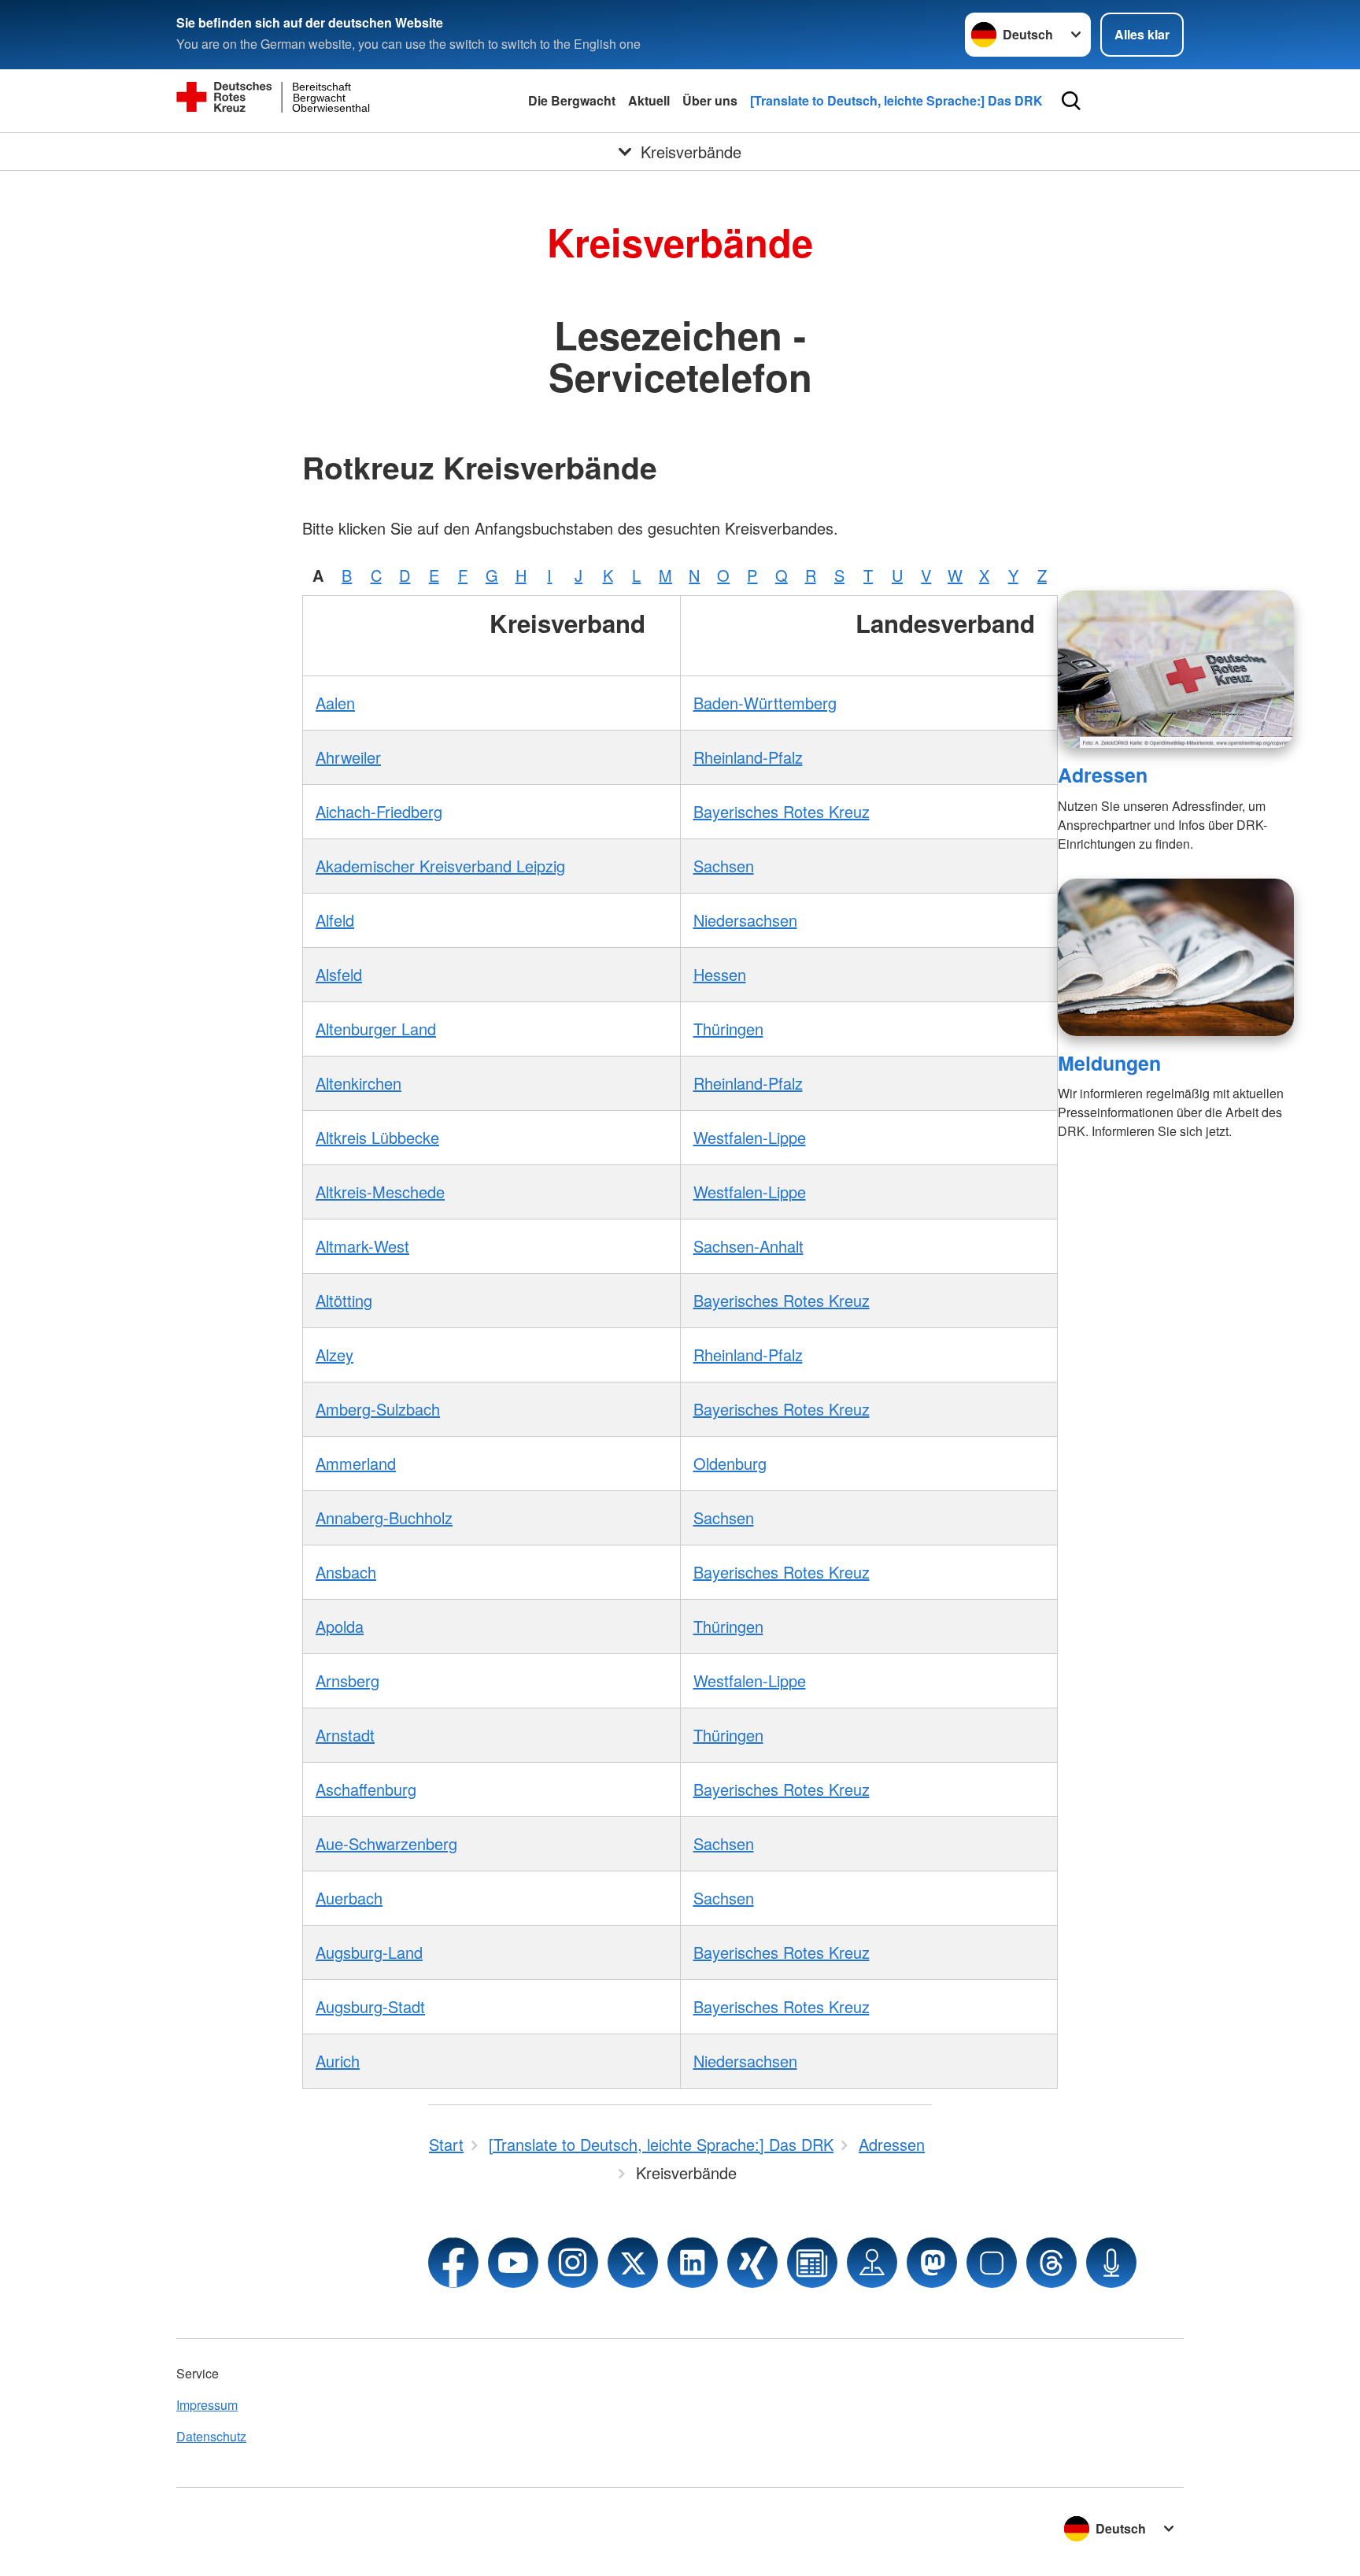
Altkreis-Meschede (380, 1192)
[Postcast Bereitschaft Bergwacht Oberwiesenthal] (1111, 2263)
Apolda (340, 1626)
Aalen (335, 703)
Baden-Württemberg (765, 703)
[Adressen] (1176, 669)
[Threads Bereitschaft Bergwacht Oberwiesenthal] (1051, 2263)
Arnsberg (347, 1680)
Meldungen (1109, 1063)
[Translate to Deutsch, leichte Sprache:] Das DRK (896, 100)
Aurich (338, 2061)
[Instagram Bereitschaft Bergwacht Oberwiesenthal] (573, 2263)
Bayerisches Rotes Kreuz (782, 811)
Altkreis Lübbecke (377, 1137)
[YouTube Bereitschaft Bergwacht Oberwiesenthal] (513, 2263)
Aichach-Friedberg (379, 811)
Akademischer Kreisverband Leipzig (440, 866)
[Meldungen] (1176, 957)
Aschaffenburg (366, 1789)
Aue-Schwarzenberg (386, 1843)
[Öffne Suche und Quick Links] (1071, 101)
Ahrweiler (348, 757)
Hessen (720, 974)
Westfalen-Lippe (750, 1137)
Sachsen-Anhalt (748, 1246)
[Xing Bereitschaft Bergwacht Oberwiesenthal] (752, 2263)
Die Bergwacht (572, 100)
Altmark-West (362, 1246)
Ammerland (356, 1463)
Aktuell (649, 100)
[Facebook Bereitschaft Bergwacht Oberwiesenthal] (453, 2263)
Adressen (1103, 775)
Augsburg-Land (369, 1952)
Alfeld (335, 920)
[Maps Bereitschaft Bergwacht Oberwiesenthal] (872, 2263)
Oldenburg (730, 1463)
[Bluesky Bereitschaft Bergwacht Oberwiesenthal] (992, 2263)
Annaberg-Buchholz (384, 1517)
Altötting (344, 1300)
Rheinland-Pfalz (748, 757)
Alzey (334, 1355)
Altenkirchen (358, 1083)
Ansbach (346, 1572)
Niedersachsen (745, 920)
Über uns (710, 100)
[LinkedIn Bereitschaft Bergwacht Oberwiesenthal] (693, 2263)
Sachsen (724, 866)
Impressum (207, 2405)
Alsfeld (339, 974)
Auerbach (349, 1898)
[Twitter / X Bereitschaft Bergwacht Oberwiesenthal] (633, 2263)
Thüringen (728, 1029)
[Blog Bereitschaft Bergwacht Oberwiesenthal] (812, 2263)
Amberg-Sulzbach (378, 1409)
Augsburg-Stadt (370, 2006)
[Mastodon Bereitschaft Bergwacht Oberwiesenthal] (932, 2263)
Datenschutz (211, 2436)
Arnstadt (345, 1735)
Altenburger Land (376, 1029)
